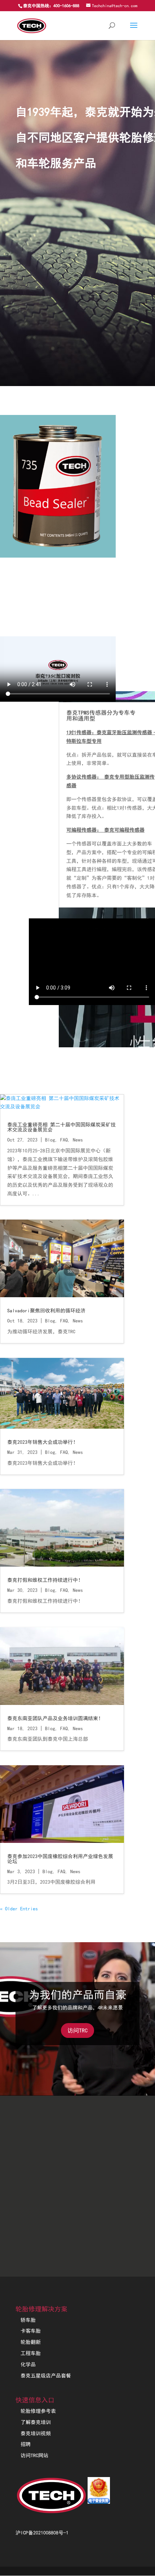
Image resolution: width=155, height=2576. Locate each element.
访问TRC (77, 2030)
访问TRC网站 (34, 2455)
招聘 (26, 2444)
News (78, 1140)
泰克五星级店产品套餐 (46, 2376)
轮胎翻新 (31, 2342)
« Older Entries (19, 1909)
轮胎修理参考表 (38, 2411)
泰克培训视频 (36, 2433)
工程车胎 (31, 2353)
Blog (50, 1140)
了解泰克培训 (36, 2422)
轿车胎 (28, 2320)
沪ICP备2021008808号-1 (42, 2533)
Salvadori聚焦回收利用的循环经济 (46, 1311)
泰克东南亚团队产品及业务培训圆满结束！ (55, 1718)
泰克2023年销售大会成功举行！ (43, 1442)
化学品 (28, 2364)
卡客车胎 (31, 2331)
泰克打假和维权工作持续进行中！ (45, 1580)
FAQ (64, 1140)
